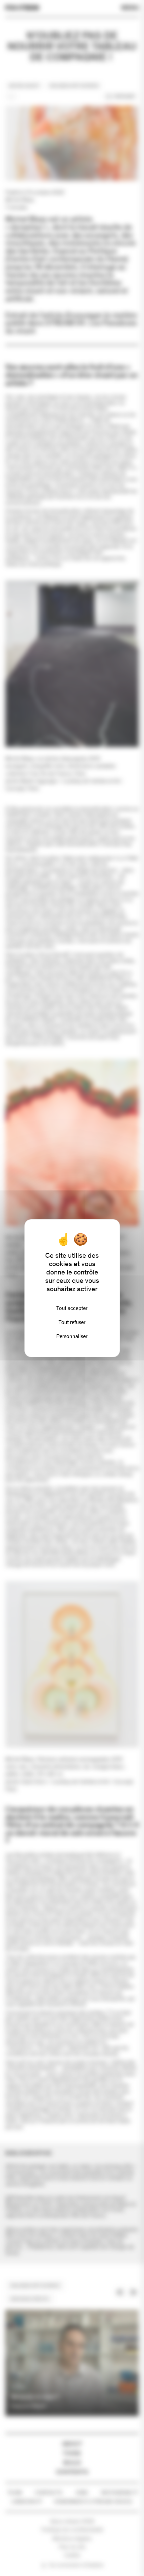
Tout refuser (72, 1322)
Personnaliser (72, 1336)
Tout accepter (72, 1308)
